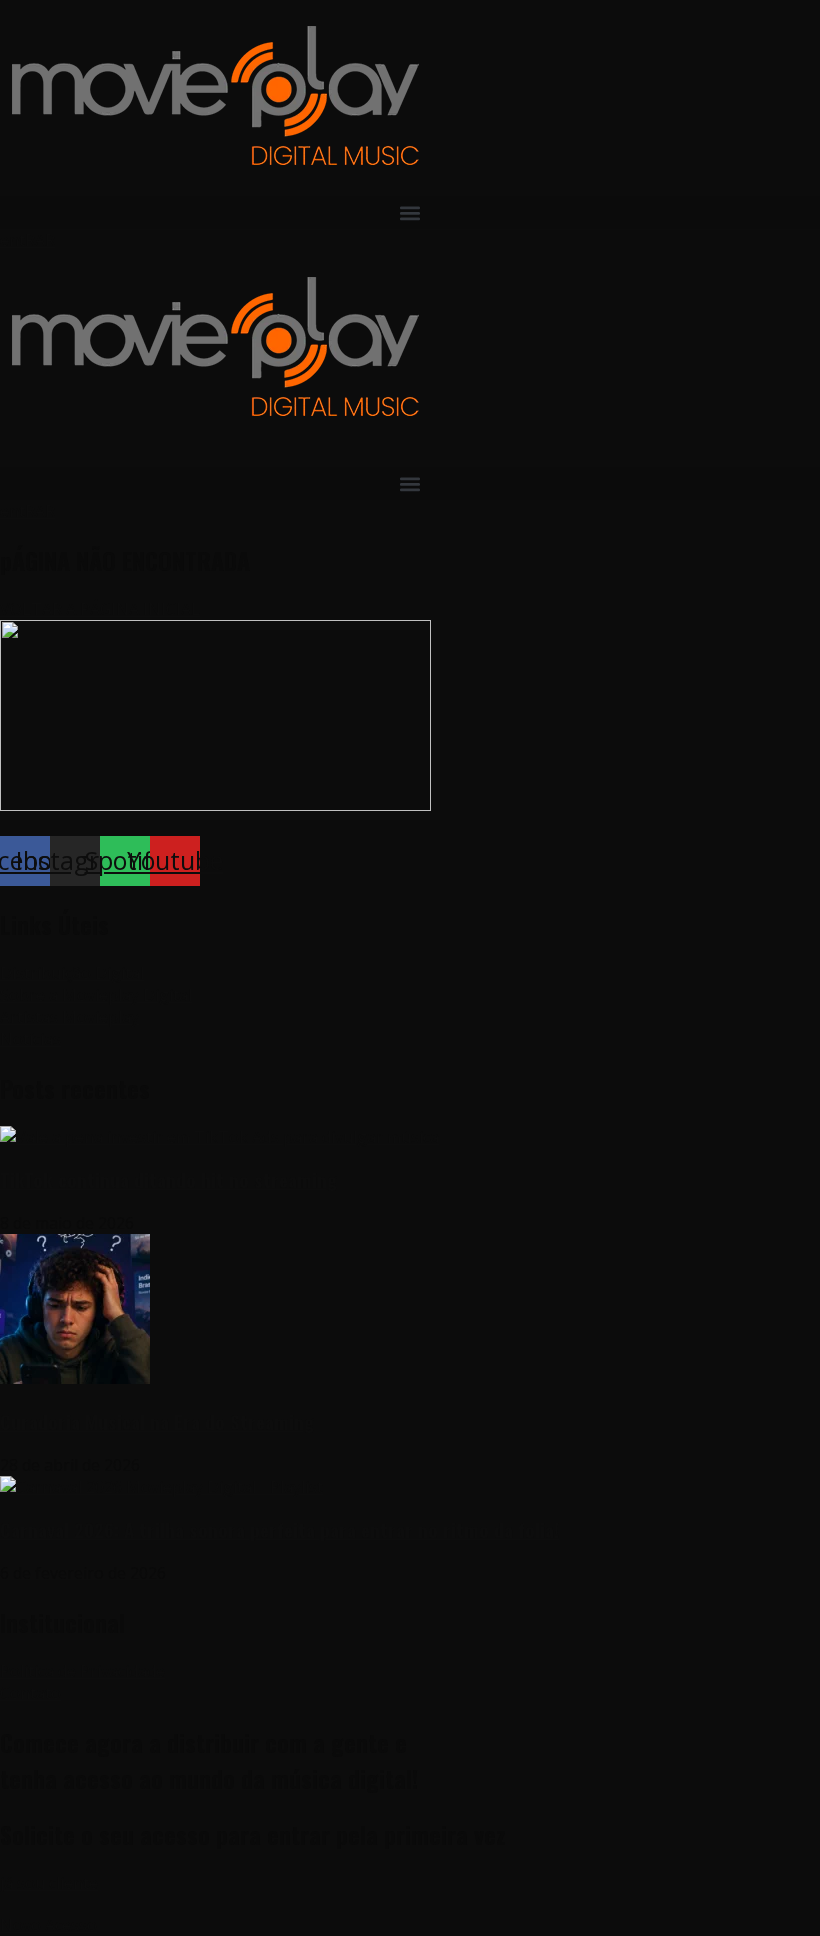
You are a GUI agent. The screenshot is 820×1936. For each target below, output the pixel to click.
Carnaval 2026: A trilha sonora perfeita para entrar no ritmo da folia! (279, 1529)
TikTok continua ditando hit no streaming (168, 1179)
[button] (410, 212)
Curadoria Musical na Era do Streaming (157, 1421)
